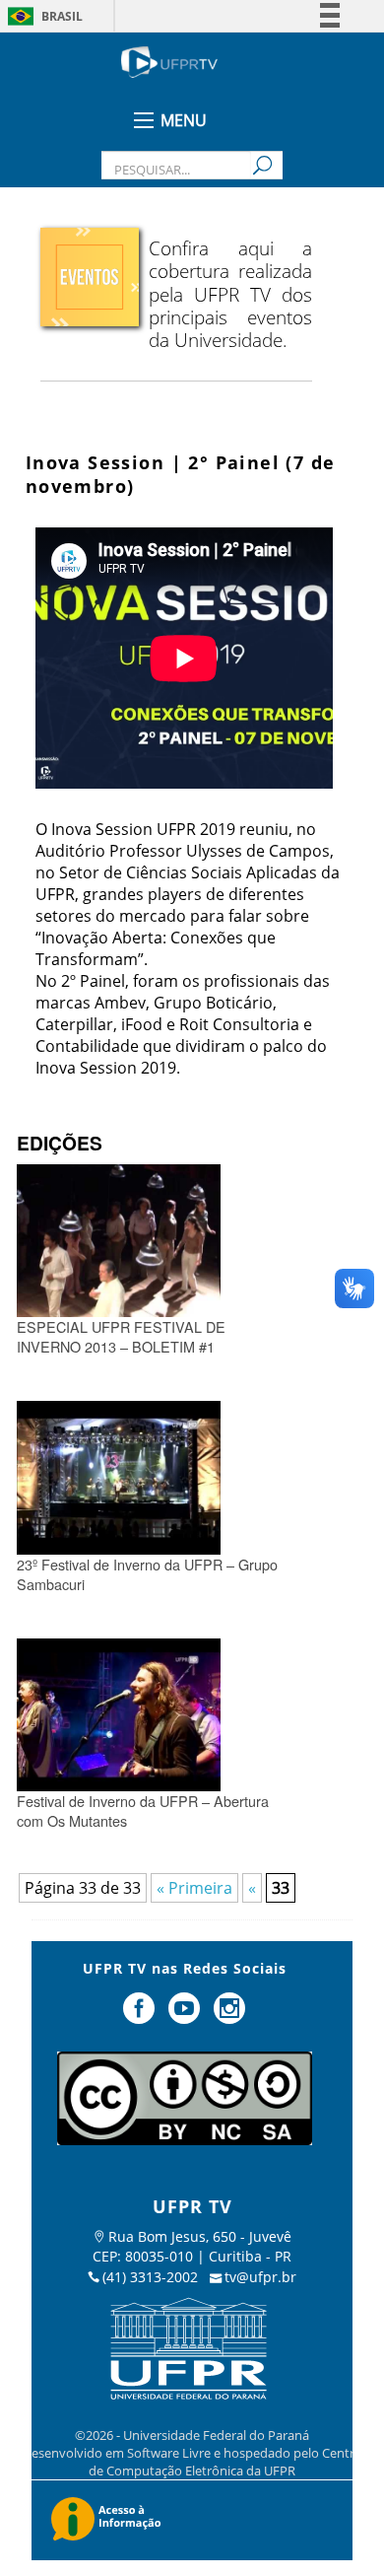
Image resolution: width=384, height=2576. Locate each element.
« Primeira (194, 1888)
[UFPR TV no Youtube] (186, 2016)
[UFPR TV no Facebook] (142, 2016)
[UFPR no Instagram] (229, 2016)
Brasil (62, 16)
